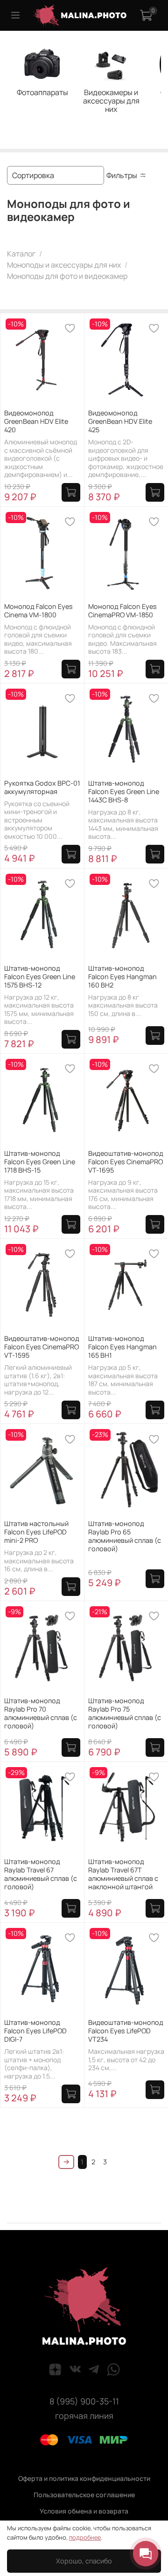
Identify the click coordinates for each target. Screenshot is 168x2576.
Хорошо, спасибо (84, 2561)
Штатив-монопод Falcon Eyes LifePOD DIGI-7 (35, 2031)
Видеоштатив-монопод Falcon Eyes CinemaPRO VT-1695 (126, 1162)
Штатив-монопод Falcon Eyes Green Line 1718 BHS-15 (40, 1162)
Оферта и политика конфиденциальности (84, 2478)
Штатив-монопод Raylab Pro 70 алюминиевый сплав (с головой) (41, 1713)
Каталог (21, 254)
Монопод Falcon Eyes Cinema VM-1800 (38, 611)
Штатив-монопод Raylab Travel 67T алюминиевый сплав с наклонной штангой (123, 1874)
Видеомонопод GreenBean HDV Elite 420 (36, 421)
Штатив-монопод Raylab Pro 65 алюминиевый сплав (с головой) (125, 1536)
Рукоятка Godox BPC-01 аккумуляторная (42, 787)
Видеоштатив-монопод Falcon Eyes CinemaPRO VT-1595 (42, 1347)
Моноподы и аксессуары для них (64, 265)
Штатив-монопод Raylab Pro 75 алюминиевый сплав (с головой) (125, 1713)
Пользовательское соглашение (84, 2495)
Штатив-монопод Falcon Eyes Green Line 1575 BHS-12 (40, 977)
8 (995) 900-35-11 (84, 2401)
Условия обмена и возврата (84, 2511)
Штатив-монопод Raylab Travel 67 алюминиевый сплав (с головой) (41, 1874)
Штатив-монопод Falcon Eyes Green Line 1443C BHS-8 (124, 791)
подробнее (85, 2537)
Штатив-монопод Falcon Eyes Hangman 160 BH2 (122, 977)
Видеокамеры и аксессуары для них (111, 101)
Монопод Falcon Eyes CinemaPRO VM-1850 (122, 611)
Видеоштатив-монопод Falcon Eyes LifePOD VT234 (126, 2031)
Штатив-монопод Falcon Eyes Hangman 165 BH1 (122, 1347)
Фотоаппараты (42, 92)
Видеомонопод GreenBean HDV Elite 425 (120, 421)
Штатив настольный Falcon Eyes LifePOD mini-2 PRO (36, 1532)
